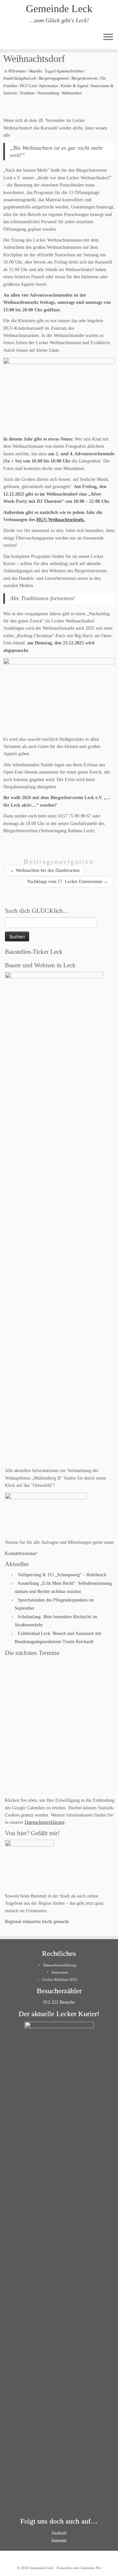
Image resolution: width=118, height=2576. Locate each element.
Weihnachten (72, 93)
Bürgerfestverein (85, 78)
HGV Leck (29, 86)
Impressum (60, 1972)
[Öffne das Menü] (108, 37)
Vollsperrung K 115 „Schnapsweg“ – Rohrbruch (62, 1575)
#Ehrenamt (17, 71)
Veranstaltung (49, 93)
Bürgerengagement (54, 78)
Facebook (59, 2532)
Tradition (28, 93)
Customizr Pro (90, 2568)
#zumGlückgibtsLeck (20, 78)
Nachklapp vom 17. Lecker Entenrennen (68, 882)
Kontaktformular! (21, 1553)
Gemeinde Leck (59, 9)
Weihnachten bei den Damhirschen (45, 870)
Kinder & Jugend (75, 86)
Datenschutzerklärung (45, 1822)
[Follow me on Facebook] (18, 39)
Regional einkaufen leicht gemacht (37, 1922)
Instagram (59, 2540)
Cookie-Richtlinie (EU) (60, 1979)
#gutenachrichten (71, 71)
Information (49, 86)
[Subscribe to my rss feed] (7, 39)
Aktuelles (36, 71)
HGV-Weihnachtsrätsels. (61, 520)
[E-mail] (13, 39)
